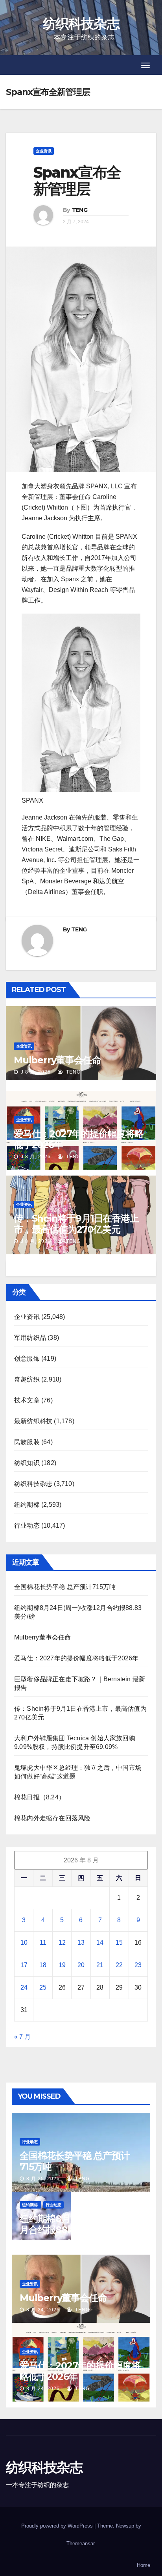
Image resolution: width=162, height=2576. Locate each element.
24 (24, 1987)
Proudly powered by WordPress (58, 2526)
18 (43, 1965)
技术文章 (27, 1400)
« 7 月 (22, 2037)
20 (81, 1965)
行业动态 (27, 1525)
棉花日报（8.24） (40, 1797)
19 (62, 1965)
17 (24, 1965)
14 (100, 1943)
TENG (80, 210)
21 (100, 1965)
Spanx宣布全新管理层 (77, 181)
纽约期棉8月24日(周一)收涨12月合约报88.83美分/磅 (81, 2224)
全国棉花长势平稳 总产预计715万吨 (65, 1587)
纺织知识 (27, 1463)
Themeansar (80, 2544)
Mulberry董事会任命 (57, 1060)
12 (62, 1943)
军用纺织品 (30, 1338)
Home (144, 2565)
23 (138, 1965)
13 (81, 1943)
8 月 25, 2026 (43, 2179)
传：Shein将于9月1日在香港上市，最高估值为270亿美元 (76, 1224)
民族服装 (27, 1442)
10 (24, 1943)
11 (43, 1943)
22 (119, 1965)
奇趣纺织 (27, 1379)
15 (119, 1943)
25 (43, 1987)
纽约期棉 (27, 1505)
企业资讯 (44, 151)
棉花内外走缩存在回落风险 (52, 1818)
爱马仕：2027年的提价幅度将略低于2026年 (79, 1139)
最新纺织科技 (33, 1421)
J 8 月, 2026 (35, 1072)
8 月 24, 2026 (43, 2310)
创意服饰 (27, 1358)
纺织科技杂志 (81, 24)
